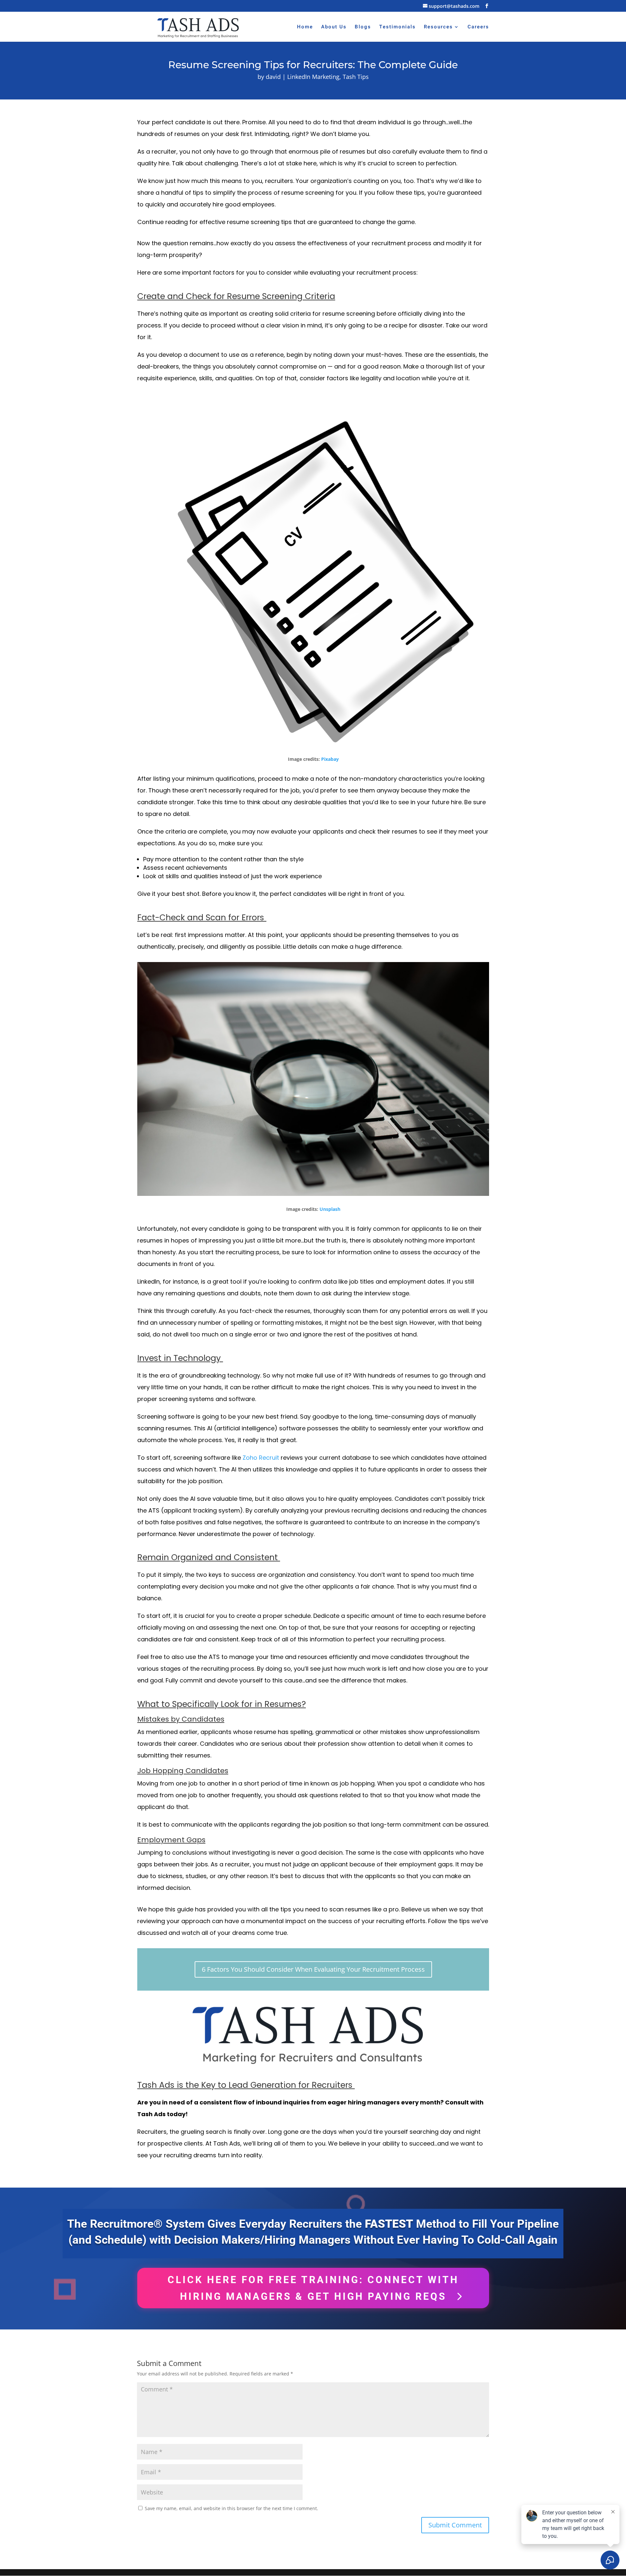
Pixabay (330, 759)
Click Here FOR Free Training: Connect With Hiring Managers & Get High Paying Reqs (313, 2288)
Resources (438, 27)
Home (305, 27)
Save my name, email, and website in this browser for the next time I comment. (231, 2508)
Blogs (363, 27)
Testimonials (397, 27)
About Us (334, 27)
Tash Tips (356, 77)
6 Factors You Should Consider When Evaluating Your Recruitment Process (313, 1969)
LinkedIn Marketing (313, 77)
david (273, 77)
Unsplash (330, 1209)
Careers (478, 27)
